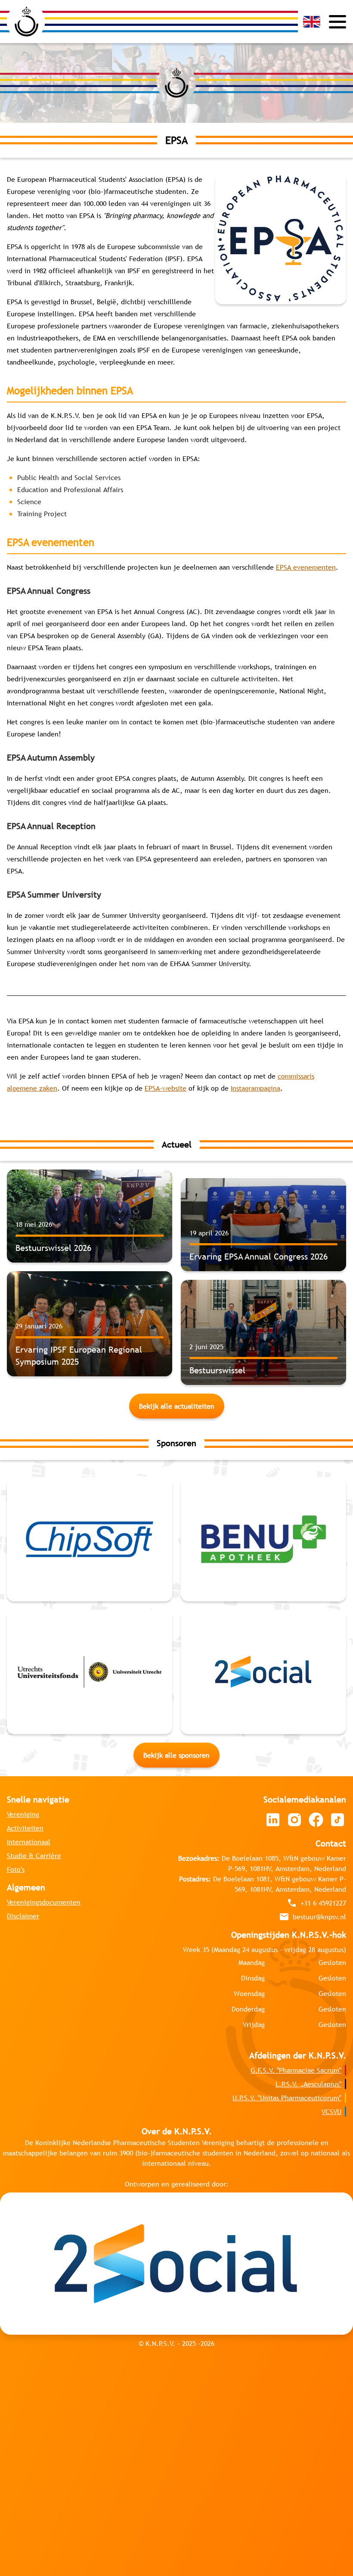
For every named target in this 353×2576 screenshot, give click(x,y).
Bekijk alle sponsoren (176, 1622)
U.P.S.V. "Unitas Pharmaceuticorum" (287, 1965)
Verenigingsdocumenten (44, 1769)
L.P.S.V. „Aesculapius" (308, 1951)
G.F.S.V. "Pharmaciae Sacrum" (296, 1937)
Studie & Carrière (34, 1723)
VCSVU (331, 1979)
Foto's (16, 1737)
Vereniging (23, 1681)
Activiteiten (25, 1695)
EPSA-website (166, 1088)
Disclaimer (23, 1783)
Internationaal (29, 1709)
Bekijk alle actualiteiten (177, 1406)
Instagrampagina (255, 1088)
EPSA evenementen (306, 567)
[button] (312, 22)
